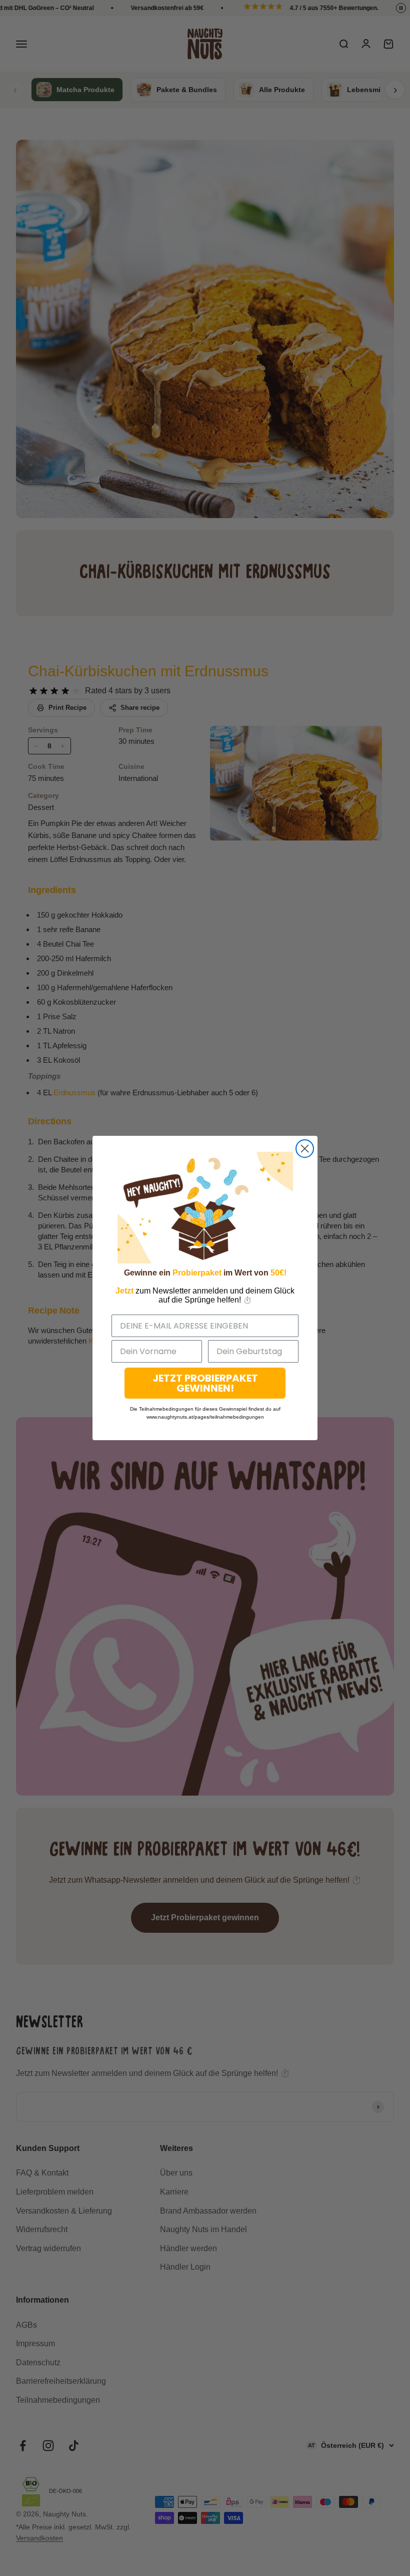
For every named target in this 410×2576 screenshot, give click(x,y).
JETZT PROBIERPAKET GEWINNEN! (205, 1383)
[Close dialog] (305, 1149)
